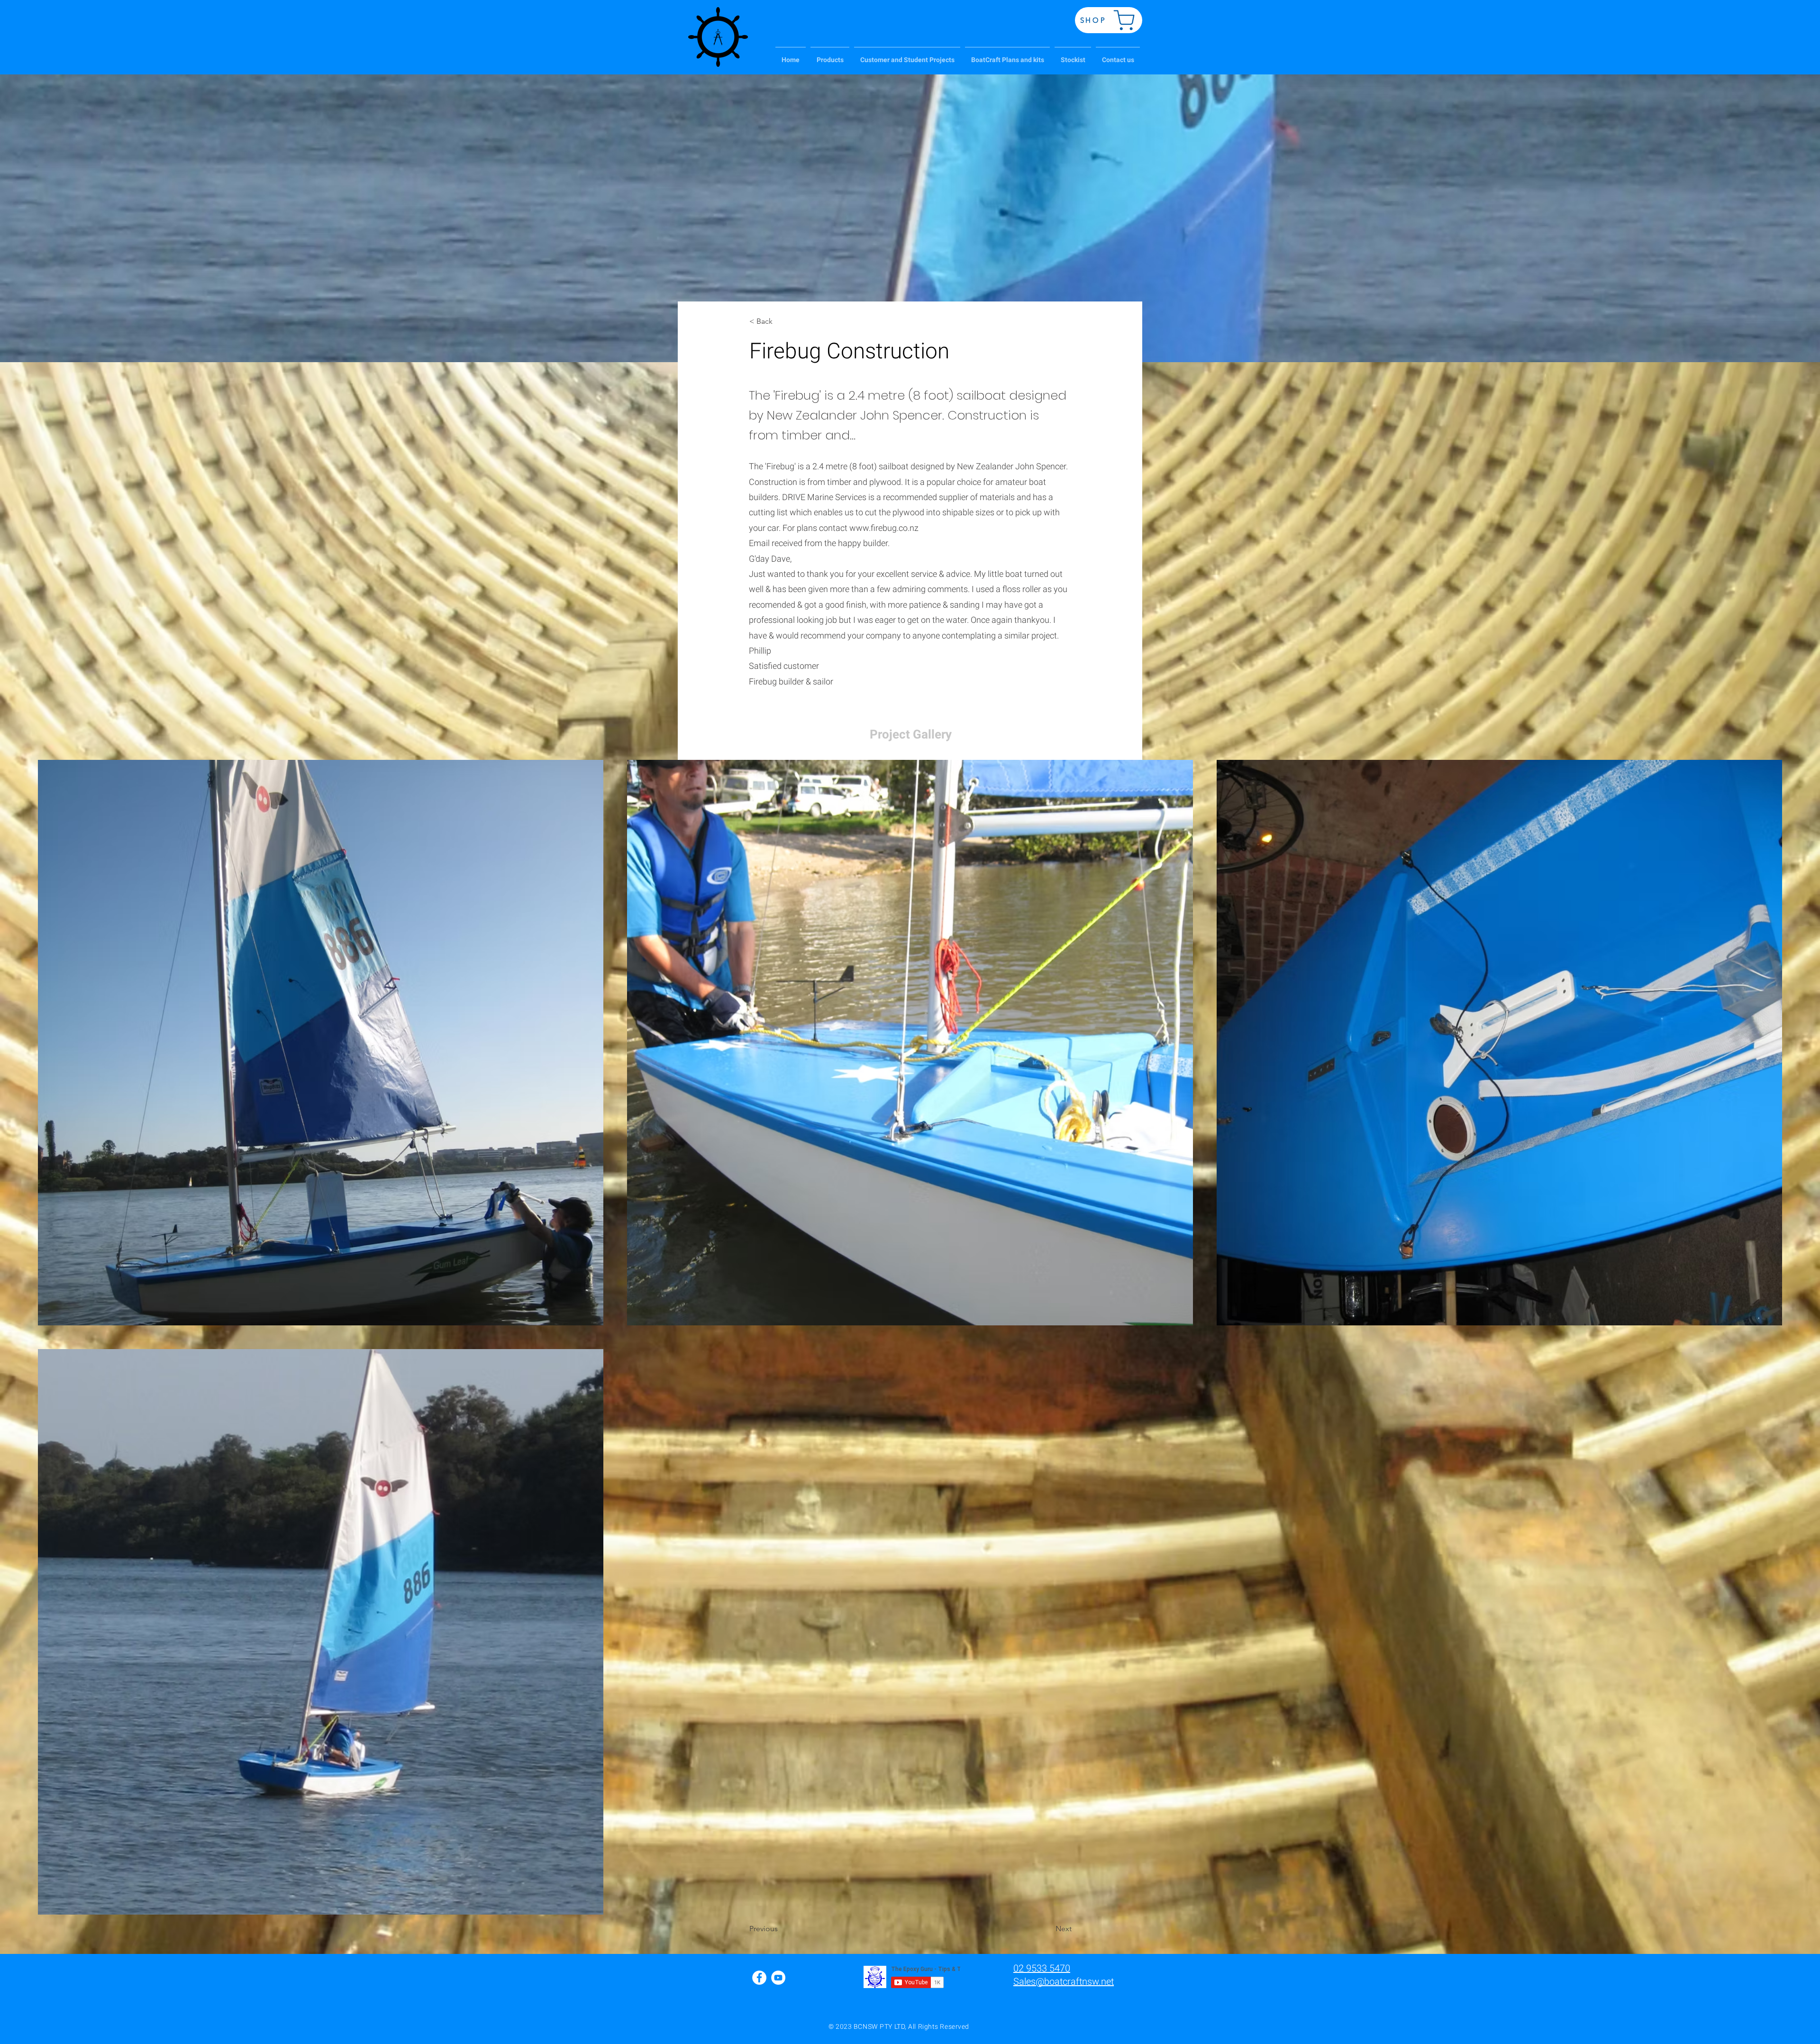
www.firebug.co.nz (884, 528)
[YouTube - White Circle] (778, 1978)
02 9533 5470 (1042, 1968)
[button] (830, 56)
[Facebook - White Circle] (759, 1978)
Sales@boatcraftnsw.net (1064, 1981)
